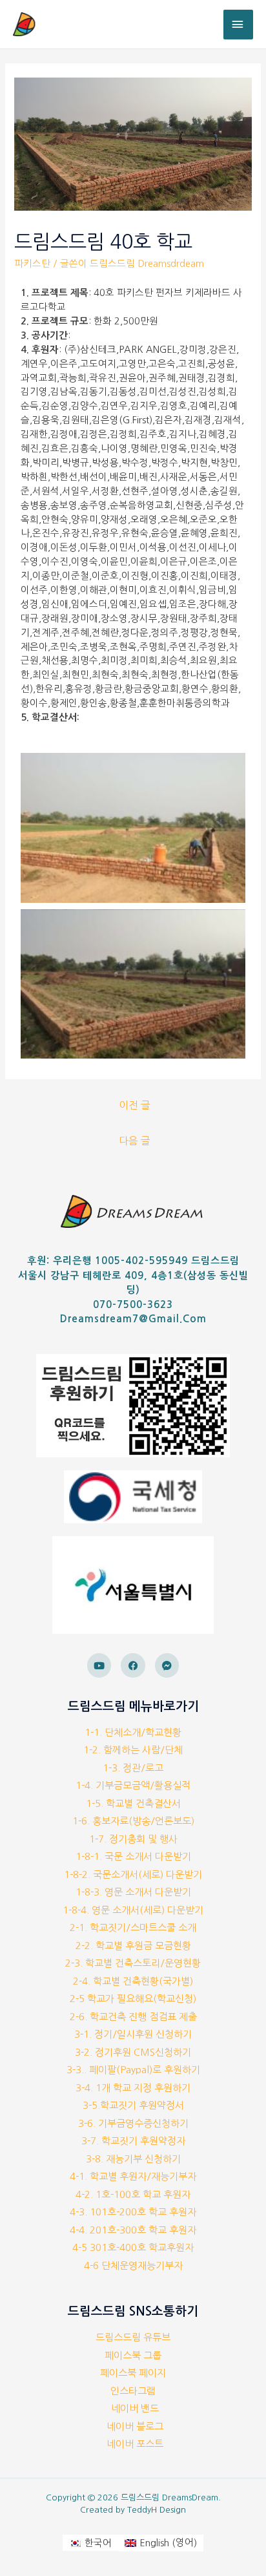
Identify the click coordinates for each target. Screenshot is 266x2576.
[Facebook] (133, 1665)
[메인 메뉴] (238, 25)
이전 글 (135, 1105)
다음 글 (135, 1141)
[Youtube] (99, 1665)
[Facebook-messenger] (167, 1665)
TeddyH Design (157, 2510)
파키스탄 (32, 264)
